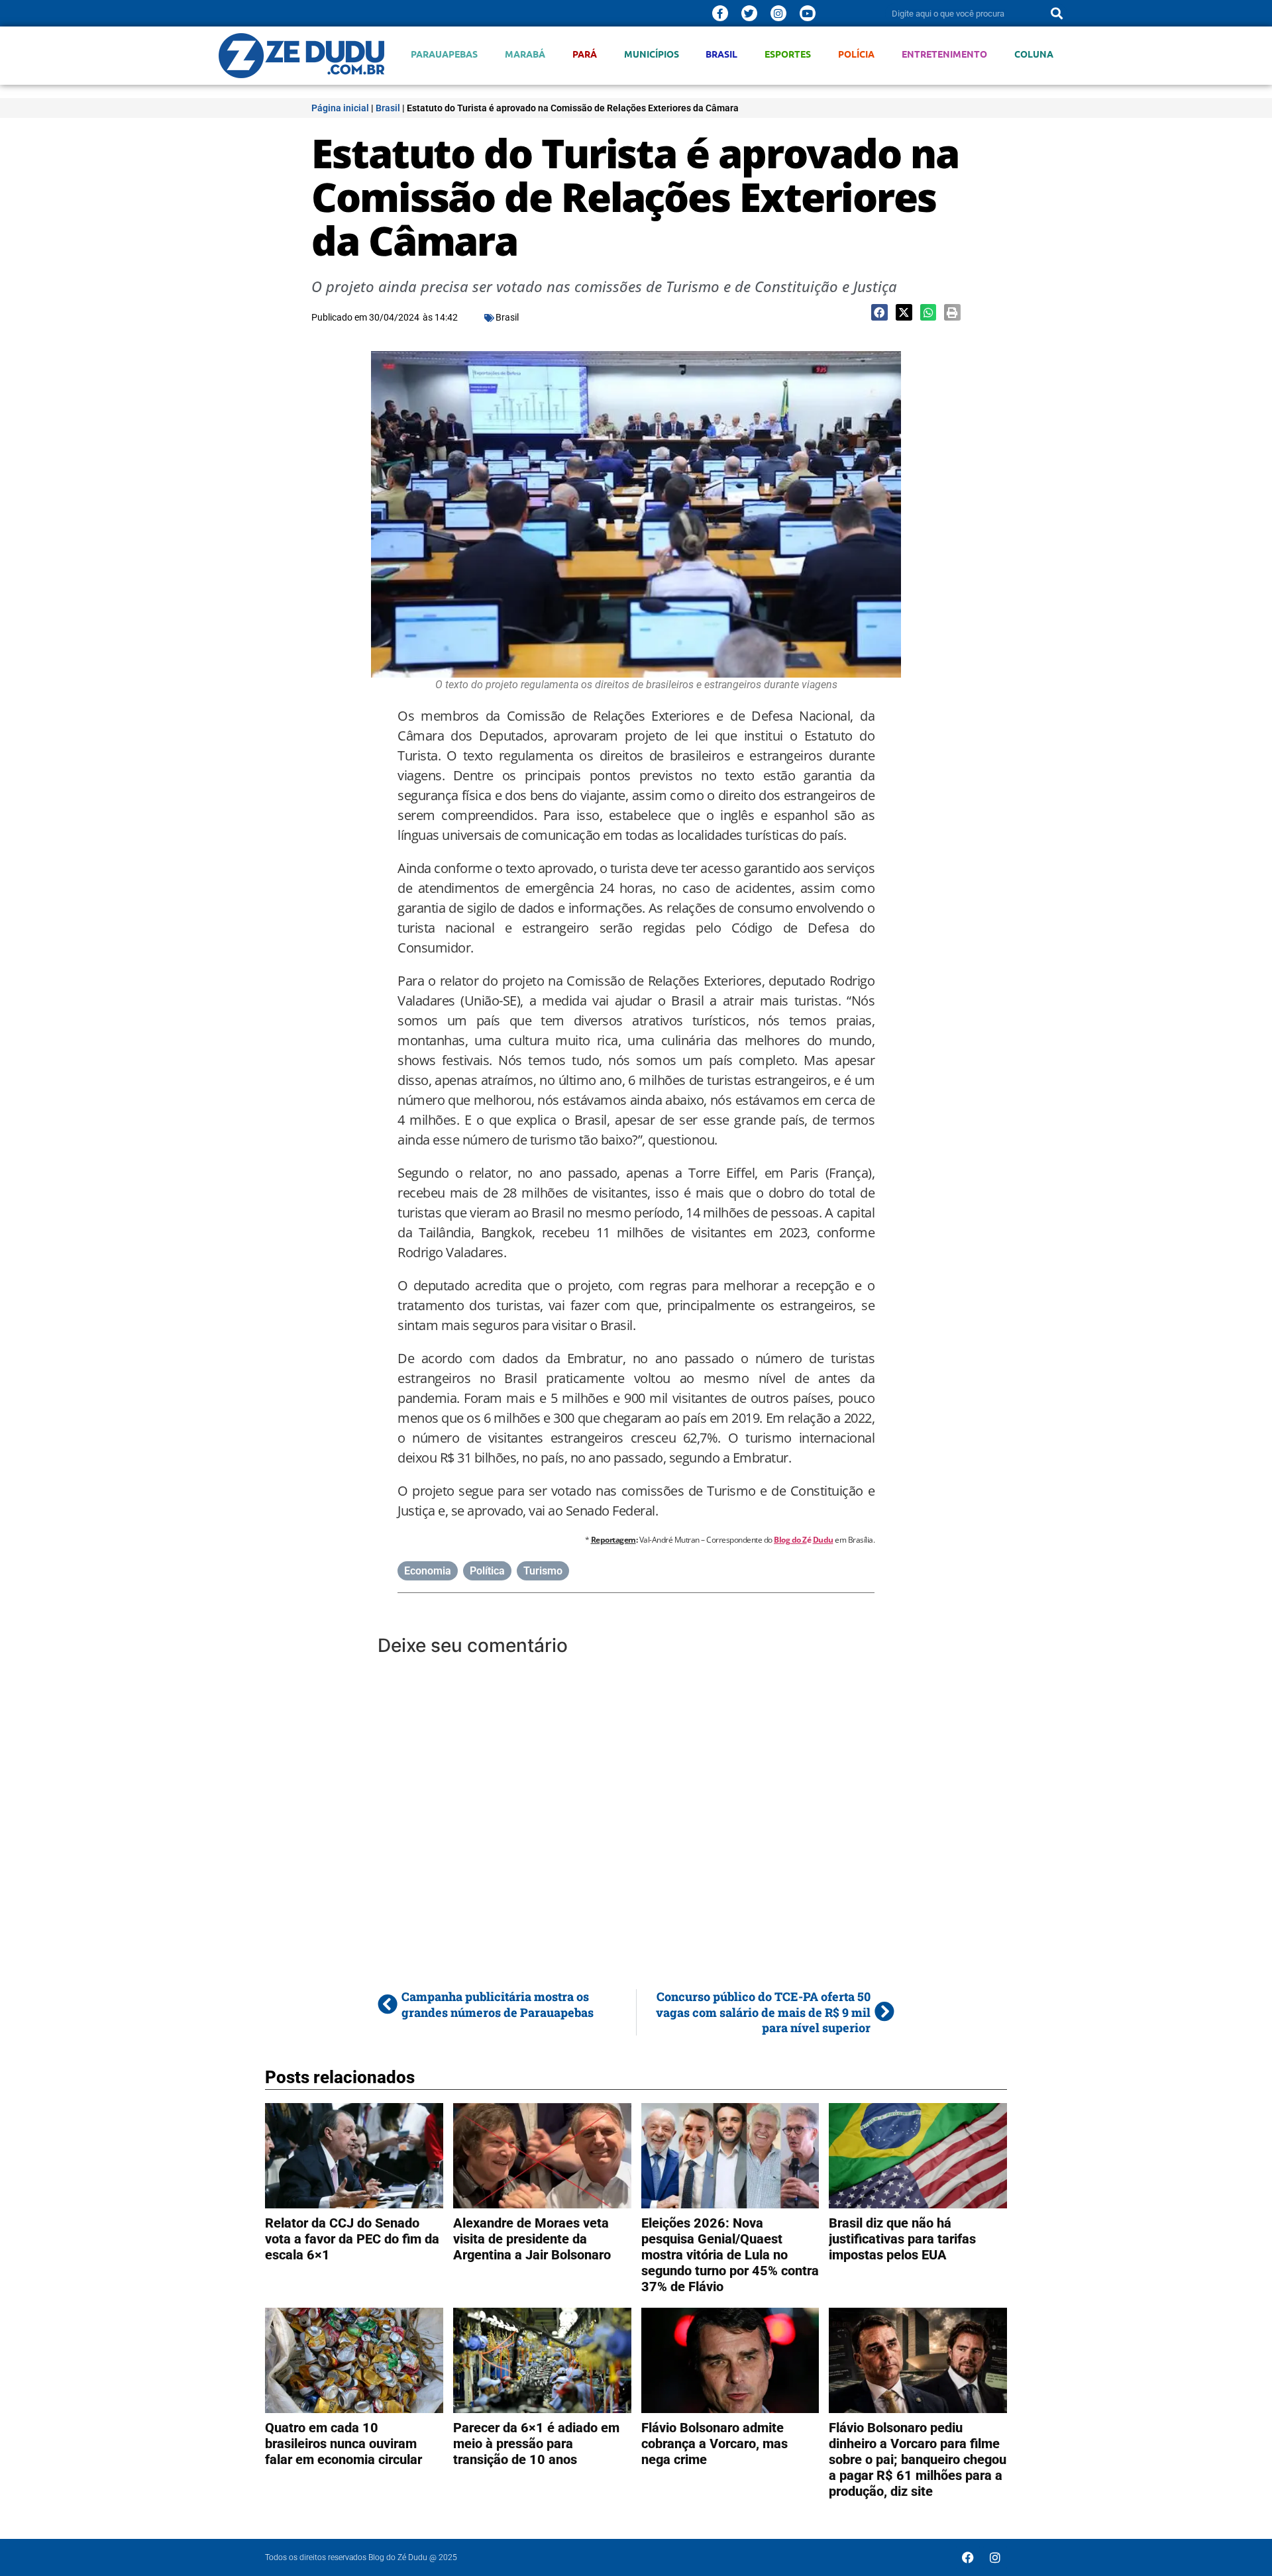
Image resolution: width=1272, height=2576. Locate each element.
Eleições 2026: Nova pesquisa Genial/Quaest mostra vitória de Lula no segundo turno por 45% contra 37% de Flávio (730, 2255)
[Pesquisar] (1057, 13)
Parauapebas (444, 54)
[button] (879, 312)
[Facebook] (968, 2557)
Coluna (1034, 54)
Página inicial (340, 108)
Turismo (543, 1571)
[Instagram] (778, 13)
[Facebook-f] (720, 13)
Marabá (525, 54)
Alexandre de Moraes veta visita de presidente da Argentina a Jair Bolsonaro (532, 2239)
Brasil (721, 54)
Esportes (788, 54)
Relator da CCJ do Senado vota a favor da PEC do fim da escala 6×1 (352, 2239)
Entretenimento (944, 54)
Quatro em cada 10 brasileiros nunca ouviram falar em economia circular (344, 2444)
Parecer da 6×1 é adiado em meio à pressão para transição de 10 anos (536, 2444)
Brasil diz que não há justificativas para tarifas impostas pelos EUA (902, 2239)
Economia (428, 1571)
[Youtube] (808, 13)
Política (487, 1571)
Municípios (652, 54)
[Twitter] (749, 13)
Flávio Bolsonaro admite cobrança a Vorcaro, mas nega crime (715, 2444)
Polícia (856, 54)
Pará (585, 54)
